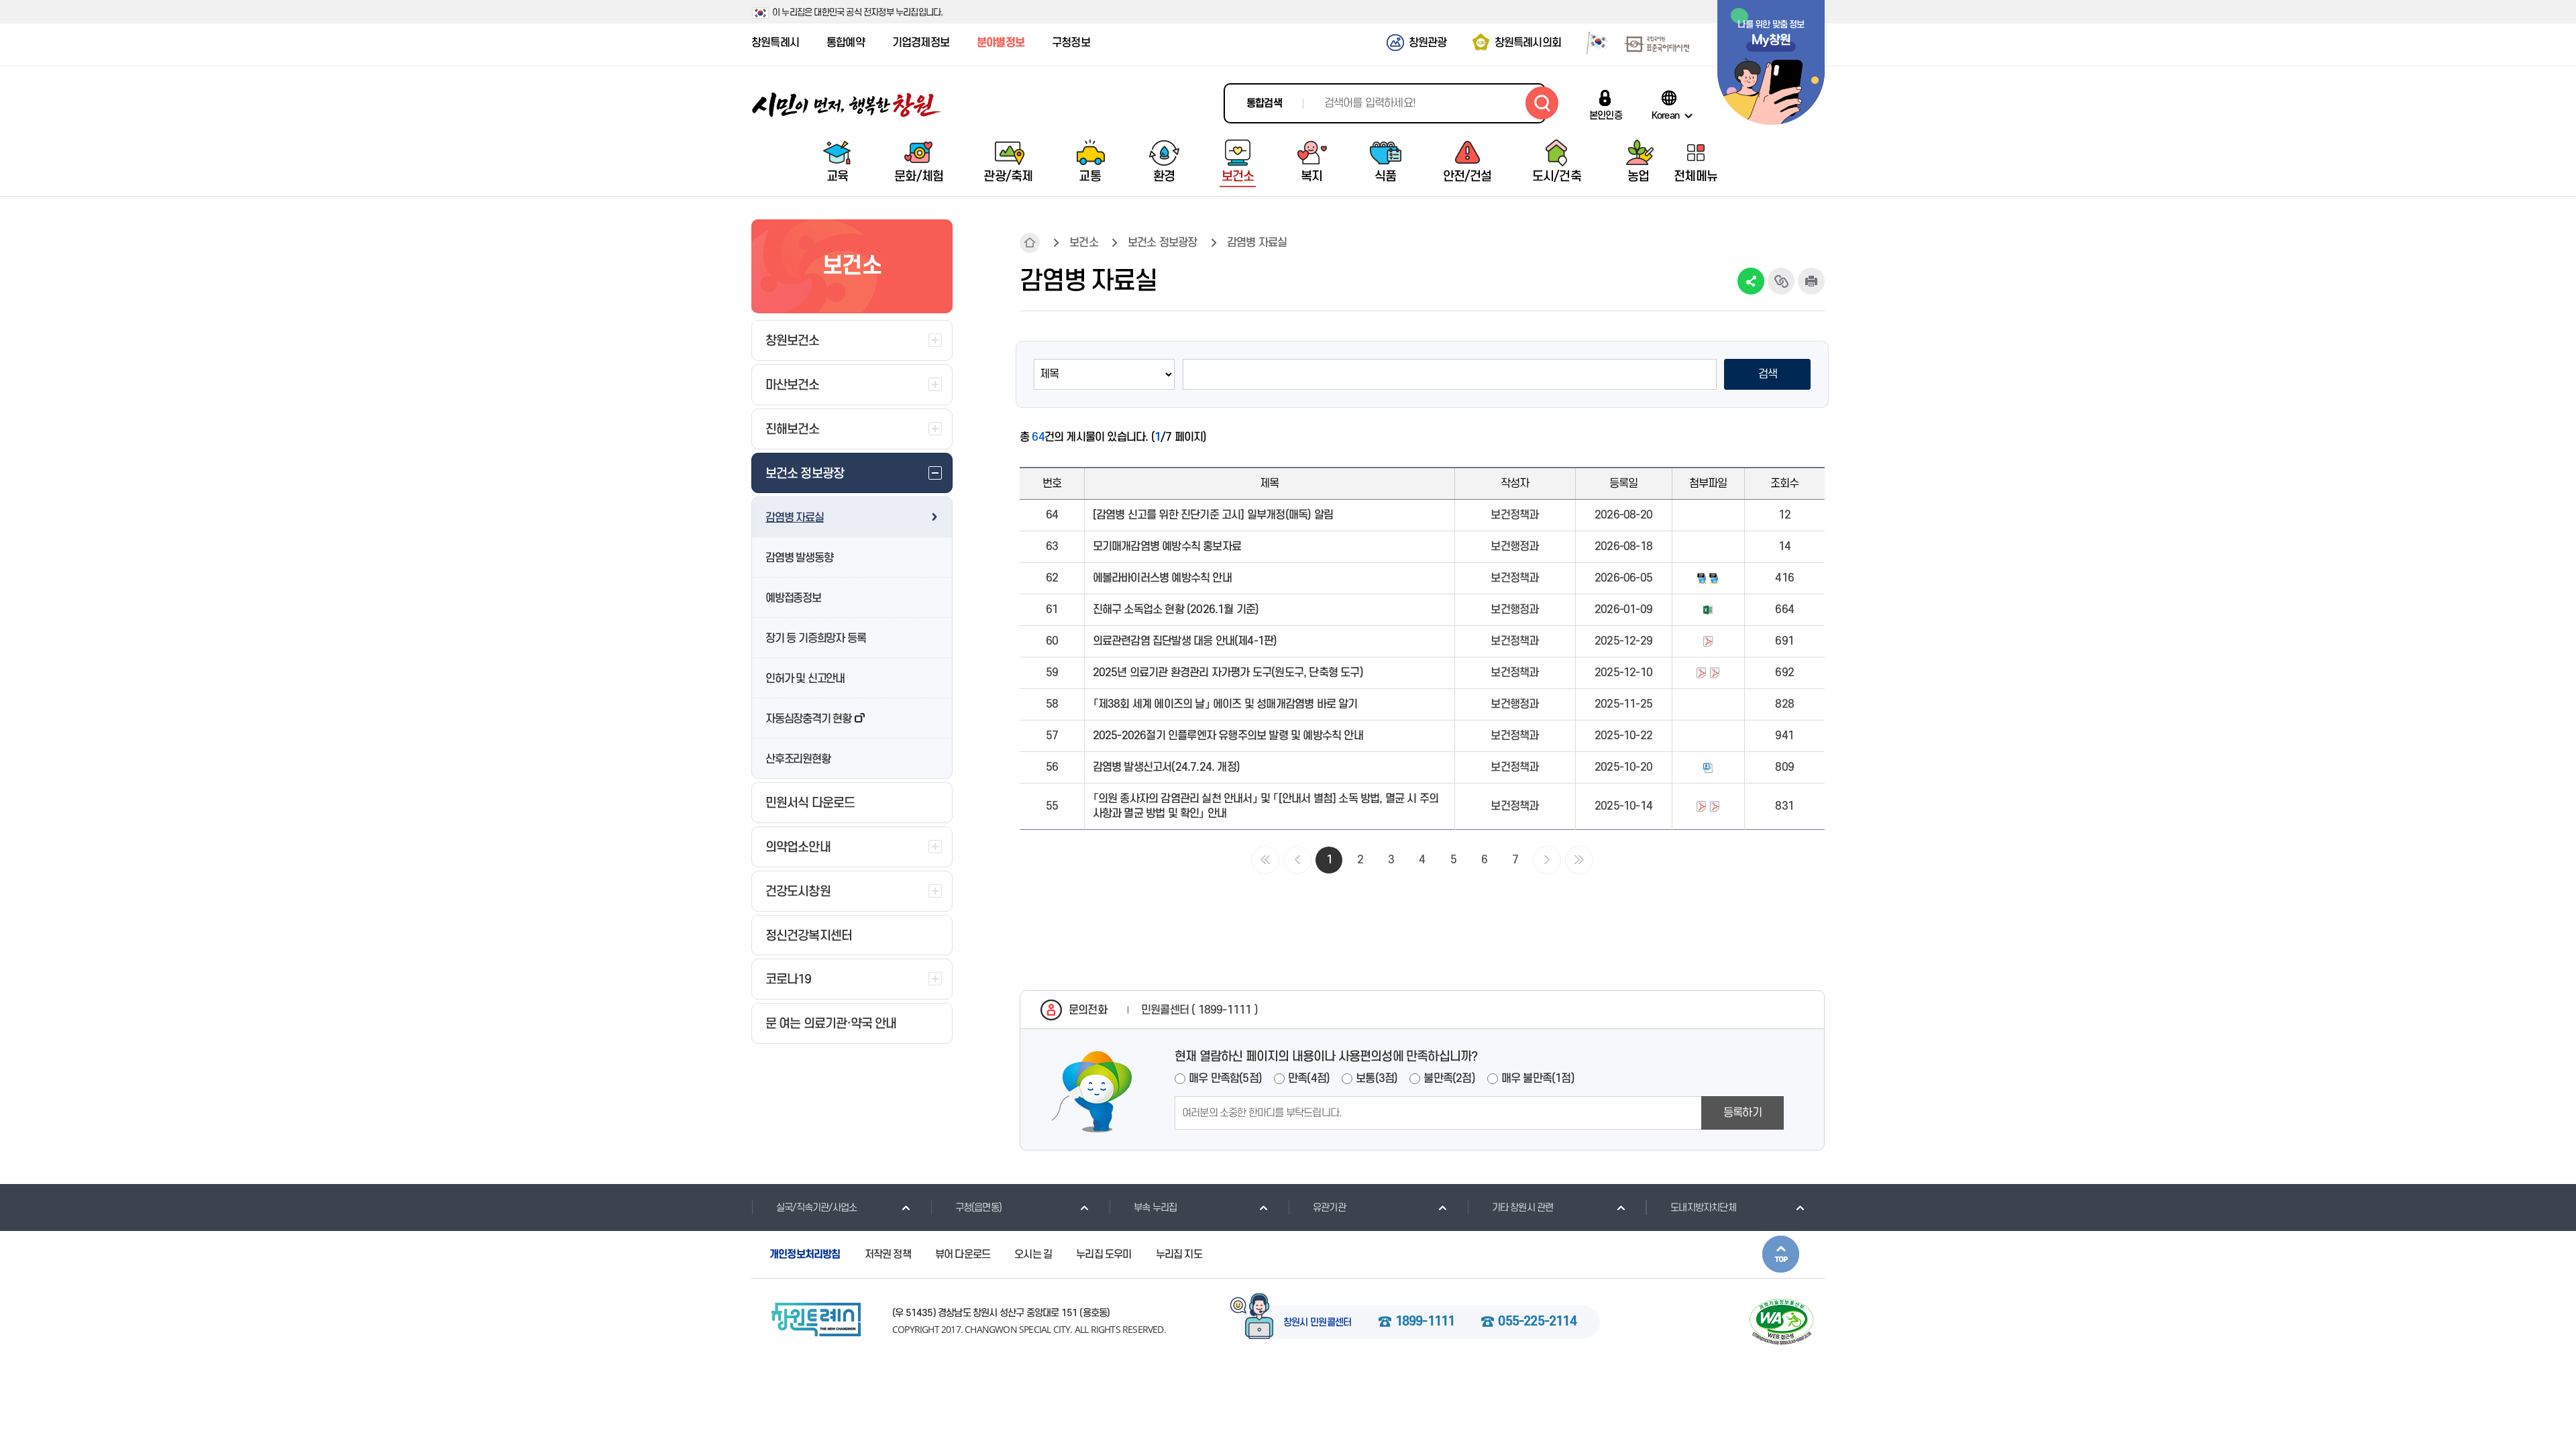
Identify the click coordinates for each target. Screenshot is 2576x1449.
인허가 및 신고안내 (805, 679)
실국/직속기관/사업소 (816, 1208)
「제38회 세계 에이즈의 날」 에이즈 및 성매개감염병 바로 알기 (1225, 704)
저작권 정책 (888, 1254)
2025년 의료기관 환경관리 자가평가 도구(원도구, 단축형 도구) (1228, 673)
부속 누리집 (1155, 1208)
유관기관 (1329, 1208)
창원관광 (1428, 43)
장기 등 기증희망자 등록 (815, 639)
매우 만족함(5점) (1225, 1079)
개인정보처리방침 (805, 1254)
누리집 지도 (1179, 1254)
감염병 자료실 (795, 518)
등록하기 (1742, 1113)
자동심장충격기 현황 (808, 719)
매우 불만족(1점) (1538, 1079)
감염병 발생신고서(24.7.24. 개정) (1166, 767)
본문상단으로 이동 (1781, 1254)
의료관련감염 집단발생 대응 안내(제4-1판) (1185, 641)
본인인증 (1606, 115)
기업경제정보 (921, 43)
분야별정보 (1001, 43)
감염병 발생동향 (799, 558)
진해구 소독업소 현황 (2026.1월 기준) (1176, 610)
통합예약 (846, 43)
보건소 (1084, 243)
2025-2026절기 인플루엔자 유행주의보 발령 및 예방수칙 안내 (1228, 736)
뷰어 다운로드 (963, 1254)
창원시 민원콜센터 (1318, 1323)
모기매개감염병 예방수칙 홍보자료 (1167, 547)
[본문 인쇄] (1811, 281)
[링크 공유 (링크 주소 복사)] (1781, 281)
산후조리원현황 (798, 759)
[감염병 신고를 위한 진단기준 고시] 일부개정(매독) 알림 (1213, 515)
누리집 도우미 (1104, 1254)
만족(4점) (1309, 1079)
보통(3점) (1377, 1079)
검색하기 (1542, 103)
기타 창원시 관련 (1523, 1208)
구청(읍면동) (978, 1208)
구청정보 (1071, 43)
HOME (1030, 243)
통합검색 (1264, 103)
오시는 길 (1033, 1254)
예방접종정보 (793, 598)
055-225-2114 (1537, 1322)
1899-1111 (1425, 1322)
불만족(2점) (1449, 1079)
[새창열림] (1592, 42)
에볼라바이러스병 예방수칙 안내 (1162, 578)
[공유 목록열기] (1751, 281)
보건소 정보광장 (1163, 243)
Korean (1665, 115)
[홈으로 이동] (847, 105)
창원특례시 (775, 43)
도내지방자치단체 (1703, 1208)
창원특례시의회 (1528, 43)
